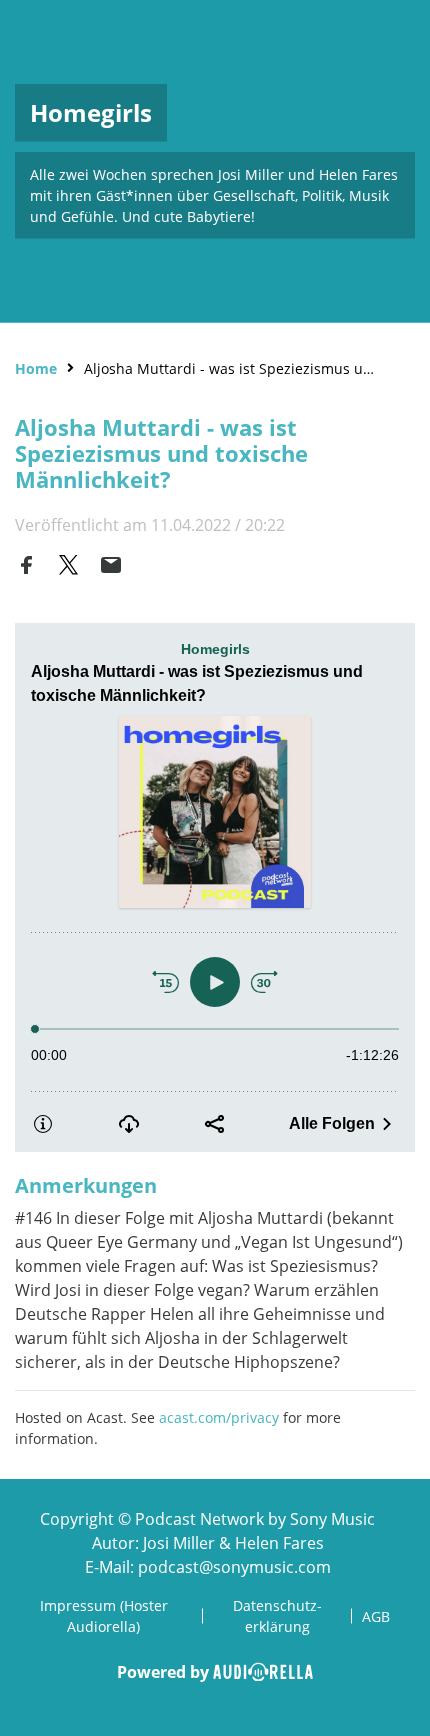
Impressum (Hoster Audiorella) (104, 1616)
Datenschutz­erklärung (277, 1616)
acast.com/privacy (219, 1417)
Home (36, 368)
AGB (376, 1616)
